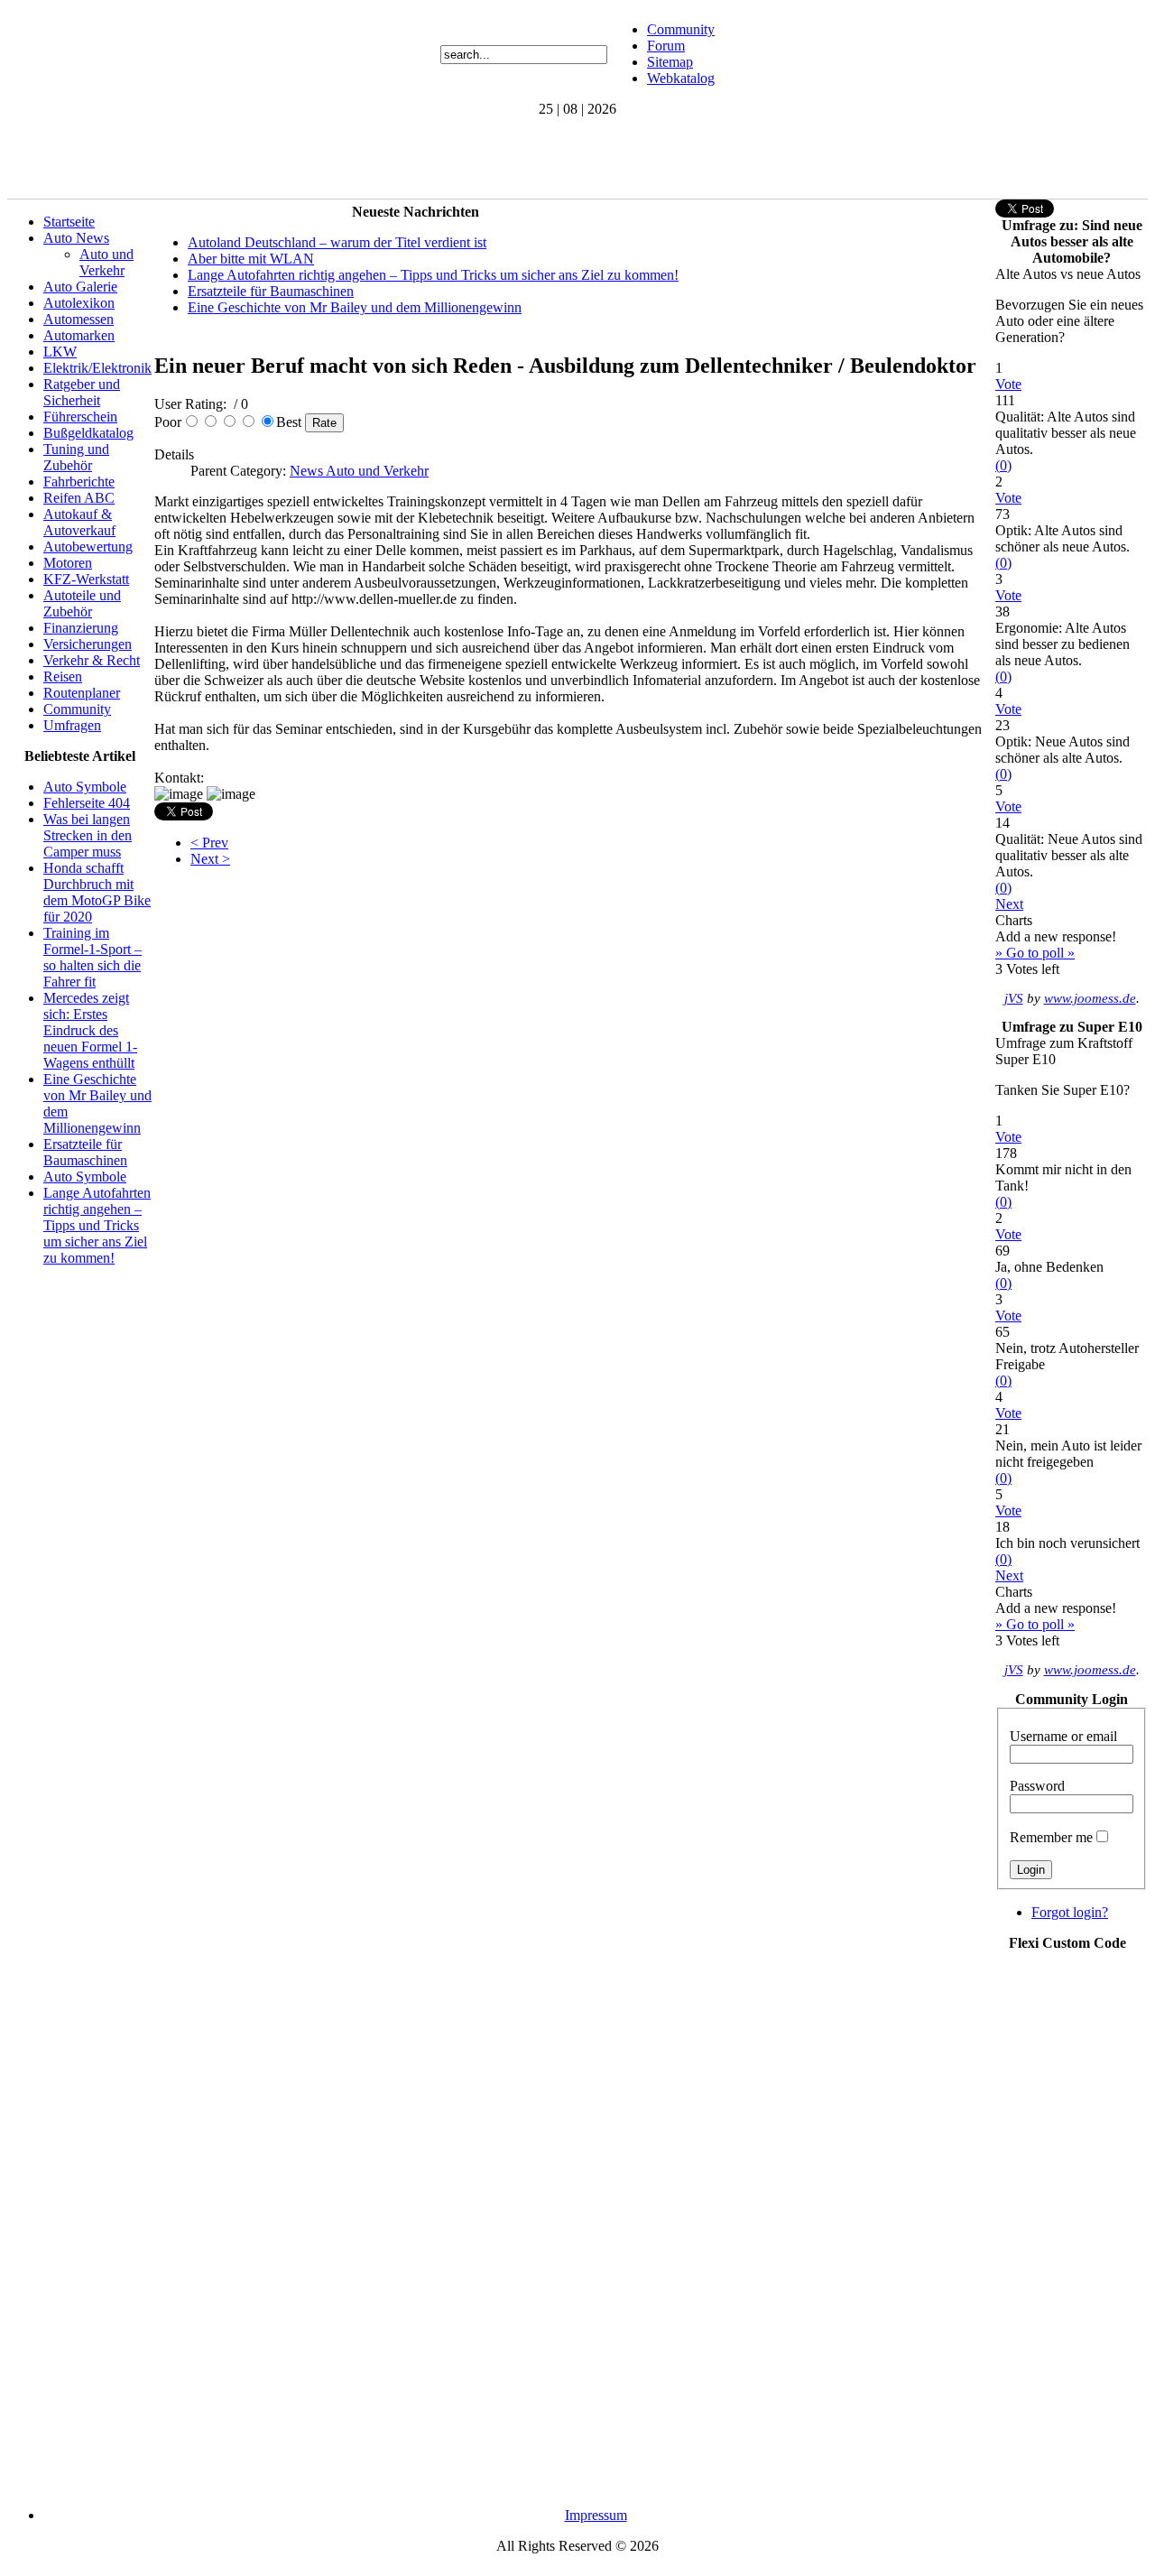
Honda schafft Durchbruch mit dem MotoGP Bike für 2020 (97, 892)
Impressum (596, 2515)
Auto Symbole (85, 787)
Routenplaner (82, 693)
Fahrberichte (79, 482)
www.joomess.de (1090, 998)
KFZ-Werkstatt (86, 579)
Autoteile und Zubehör (82, 603)
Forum (666, 46)
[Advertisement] (336, 158)
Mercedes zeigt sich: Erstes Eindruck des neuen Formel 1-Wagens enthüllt (90, 1030)
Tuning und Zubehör (76, 457)
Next (1009, 904)
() (1003, 465)
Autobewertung (88, 547)
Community (681, 29)
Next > (210, 859)
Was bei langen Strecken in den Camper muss (88, 835)
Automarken (79, 335)
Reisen (63, 676)
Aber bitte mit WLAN (251, 259)
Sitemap (670, 62)
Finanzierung (81, 628)
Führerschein (80, 417)
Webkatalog (681, 78)
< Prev (209, 843)
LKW (60, 352)
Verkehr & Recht (92, 660)
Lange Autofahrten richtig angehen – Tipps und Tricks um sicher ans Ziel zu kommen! (97, 1225)
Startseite (69, 222)
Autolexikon (79, 303)
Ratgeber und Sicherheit (82, 392)
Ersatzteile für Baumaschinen (85, 1152)
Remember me (1051, 1837)
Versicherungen (88, 644)
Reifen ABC (79, 498)
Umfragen (72, 725)
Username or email (1063, 1736)
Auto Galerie (80, 287)
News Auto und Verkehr (359, 471)
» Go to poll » (1035, 953)
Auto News (76, 238)
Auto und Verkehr (106, 262)
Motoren (68, 563)
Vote (1008, 384)
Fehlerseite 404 (87, 803)
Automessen (79, 319)
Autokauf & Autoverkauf (79, 522)
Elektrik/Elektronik (97, 368)
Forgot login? (1070, 1912)
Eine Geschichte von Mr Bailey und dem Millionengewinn (355, 307)
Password (1037, 1786)
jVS (1014, 998)
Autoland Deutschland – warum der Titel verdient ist (337, 242)
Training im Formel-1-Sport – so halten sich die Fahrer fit (92, 957)
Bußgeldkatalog (88, 433)
